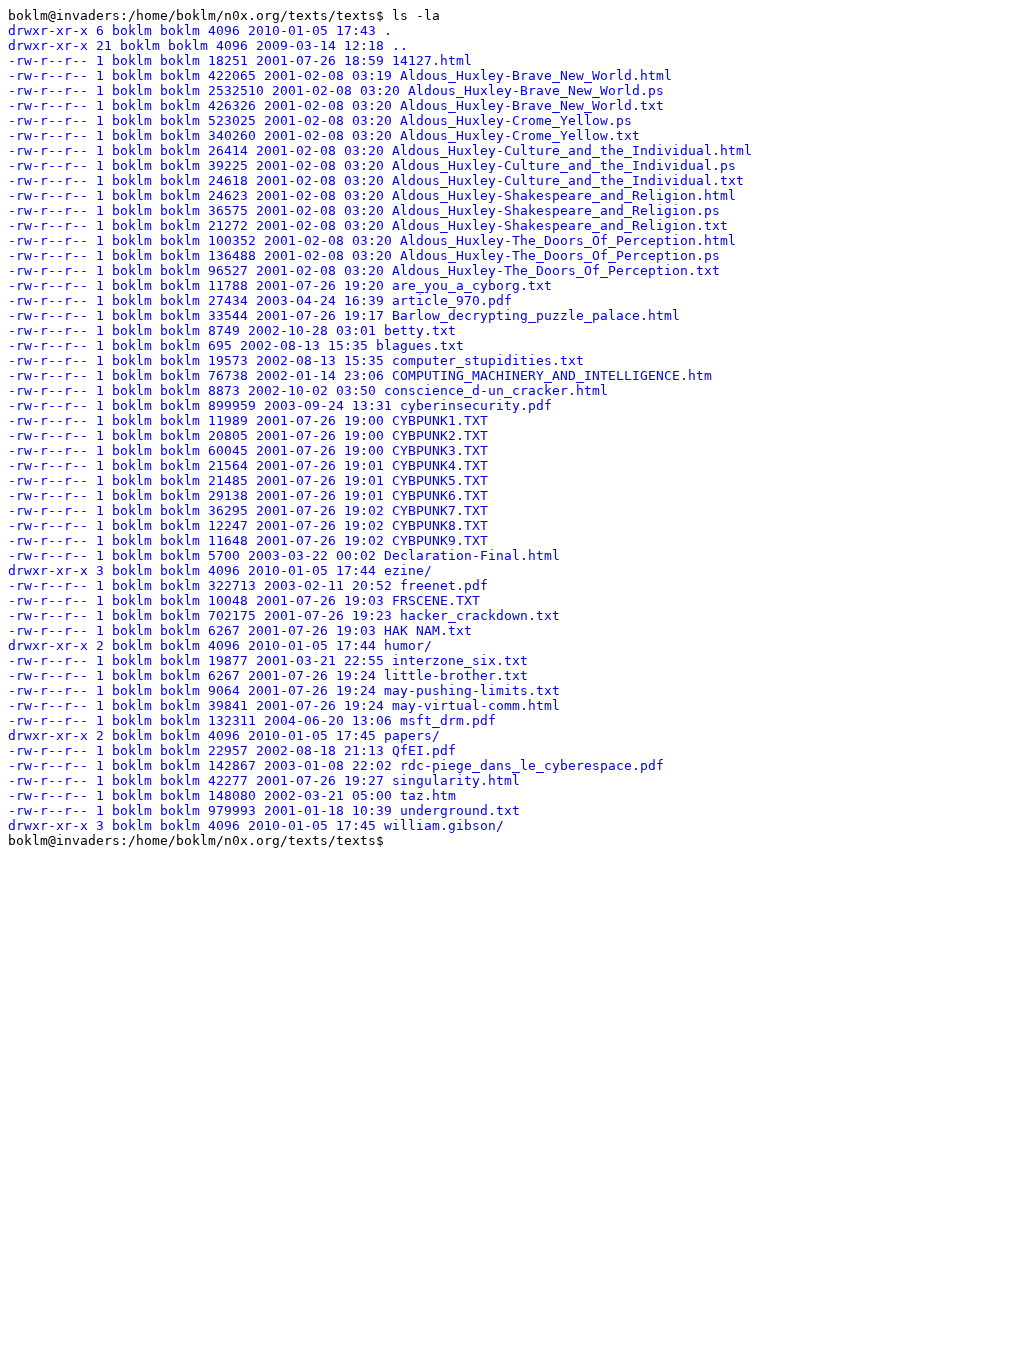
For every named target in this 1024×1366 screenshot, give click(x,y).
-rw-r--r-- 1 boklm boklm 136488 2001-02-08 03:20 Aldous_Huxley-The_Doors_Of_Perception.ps (364, 255)
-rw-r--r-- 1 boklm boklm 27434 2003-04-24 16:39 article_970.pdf (260, 300)
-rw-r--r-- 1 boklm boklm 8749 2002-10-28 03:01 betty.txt (232, 330)
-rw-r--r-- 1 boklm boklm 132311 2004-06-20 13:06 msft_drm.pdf (252, 720)
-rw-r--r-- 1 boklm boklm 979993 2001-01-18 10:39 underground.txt (264, 810)
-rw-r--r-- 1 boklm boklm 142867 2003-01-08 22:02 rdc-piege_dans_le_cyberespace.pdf (336, 765)
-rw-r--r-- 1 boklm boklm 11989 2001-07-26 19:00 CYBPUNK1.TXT (248, 420)
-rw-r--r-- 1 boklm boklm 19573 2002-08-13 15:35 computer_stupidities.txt (296, 360)
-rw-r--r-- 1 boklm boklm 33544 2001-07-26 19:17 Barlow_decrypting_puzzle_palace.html (344, 315)
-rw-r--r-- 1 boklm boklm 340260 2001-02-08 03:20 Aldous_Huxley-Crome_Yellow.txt (324, 135)
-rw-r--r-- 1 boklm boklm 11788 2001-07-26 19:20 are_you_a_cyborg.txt (280, 285)
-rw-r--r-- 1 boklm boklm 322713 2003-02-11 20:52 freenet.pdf (248, 585)
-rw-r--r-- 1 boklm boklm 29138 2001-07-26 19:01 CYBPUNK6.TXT (248, 495)
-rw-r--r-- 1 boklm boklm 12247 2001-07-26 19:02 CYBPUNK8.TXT (248, 525)
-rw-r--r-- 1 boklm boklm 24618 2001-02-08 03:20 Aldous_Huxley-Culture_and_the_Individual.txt (376, 180)
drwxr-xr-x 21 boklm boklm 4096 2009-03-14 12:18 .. (208, 45)
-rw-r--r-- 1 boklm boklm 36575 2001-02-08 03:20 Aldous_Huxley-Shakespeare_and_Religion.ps (364, 210)
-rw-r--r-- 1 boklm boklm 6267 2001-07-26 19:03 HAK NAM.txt (240, 630)
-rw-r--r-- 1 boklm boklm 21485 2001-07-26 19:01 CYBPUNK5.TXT (248, 480)
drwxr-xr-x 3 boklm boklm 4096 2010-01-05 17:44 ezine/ (220, 570)
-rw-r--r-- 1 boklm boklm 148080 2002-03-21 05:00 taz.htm (232, 795)
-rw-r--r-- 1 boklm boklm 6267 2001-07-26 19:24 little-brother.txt (268, 675)
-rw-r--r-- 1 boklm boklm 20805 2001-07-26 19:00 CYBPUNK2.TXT (248, 435)
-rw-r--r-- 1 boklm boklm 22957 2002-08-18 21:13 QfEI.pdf (232, 750)
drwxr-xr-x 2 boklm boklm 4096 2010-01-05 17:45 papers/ (224, 735)
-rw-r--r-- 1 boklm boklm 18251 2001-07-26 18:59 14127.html (240, 60)
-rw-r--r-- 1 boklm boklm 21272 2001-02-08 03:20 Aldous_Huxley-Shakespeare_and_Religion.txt (368, 225)
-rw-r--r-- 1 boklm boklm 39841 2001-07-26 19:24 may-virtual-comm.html (284, 705)
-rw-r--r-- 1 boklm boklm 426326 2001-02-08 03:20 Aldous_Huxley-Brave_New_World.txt (336, 105)
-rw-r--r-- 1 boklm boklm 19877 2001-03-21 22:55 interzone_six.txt (268, 660)
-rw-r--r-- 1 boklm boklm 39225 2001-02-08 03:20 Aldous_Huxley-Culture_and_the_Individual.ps (372, 165)
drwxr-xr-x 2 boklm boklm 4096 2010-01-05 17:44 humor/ (220, 645)
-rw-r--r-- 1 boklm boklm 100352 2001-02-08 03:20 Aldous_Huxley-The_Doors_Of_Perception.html (372, 240)
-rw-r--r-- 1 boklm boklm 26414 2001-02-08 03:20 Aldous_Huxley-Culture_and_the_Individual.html (380, 150)
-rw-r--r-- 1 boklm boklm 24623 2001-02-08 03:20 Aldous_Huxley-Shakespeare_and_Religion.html (372, 195)
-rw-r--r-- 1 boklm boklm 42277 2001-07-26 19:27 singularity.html (264, 780)
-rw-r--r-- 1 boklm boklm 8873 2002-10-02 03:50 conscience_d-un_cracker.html (308, 390)
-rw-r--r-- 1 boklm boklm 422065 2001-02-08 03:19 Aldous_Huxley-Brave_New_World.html (340, 75)
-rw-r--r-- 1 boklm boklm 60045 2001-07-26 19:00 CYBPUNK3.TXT (248, 450)
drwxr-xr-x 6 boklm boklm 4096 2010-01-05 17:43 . (200, 30)
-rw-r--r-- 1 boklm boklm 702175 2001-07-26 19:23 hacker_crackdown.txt (284, 615)
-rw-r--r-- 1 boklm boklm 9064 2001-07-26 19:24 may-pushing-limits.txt (284, 690)
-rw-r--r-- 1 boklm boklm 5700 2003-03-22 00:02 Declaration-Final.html (284, 555)
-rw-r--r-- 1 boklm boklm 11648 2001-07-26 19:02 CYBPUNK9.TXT (248, 540)
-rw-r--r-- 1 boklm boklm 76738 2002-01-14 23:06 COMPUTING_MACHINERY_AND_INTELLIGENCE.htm (360, 375)
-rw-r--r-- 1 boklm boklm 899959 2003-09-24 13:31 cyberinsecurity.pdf (280, 405)
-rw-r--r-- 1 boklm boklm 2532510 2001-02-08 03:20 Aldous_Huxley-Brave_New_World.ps (336, 90)
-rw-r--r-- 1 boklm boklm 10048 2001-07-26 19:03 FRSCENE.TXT (244, 600)
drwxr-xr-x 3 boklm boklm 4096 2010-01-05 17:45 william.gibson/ (256, 825)
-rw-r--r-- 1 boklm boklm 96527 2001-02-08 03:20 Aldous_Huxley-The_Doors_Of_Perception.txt (364, 270)
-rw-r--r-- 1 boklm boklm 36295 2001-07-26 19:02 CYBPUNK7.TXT (248, 510)
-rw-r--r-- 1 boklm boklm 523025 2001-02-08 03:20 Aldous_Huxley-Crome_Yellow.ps (320, 120)
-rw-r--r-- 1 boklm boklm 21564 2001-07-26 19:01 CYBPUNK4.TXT (248, 465)
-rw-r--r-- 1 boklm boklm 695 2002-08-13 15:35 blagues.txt (236, 345)
